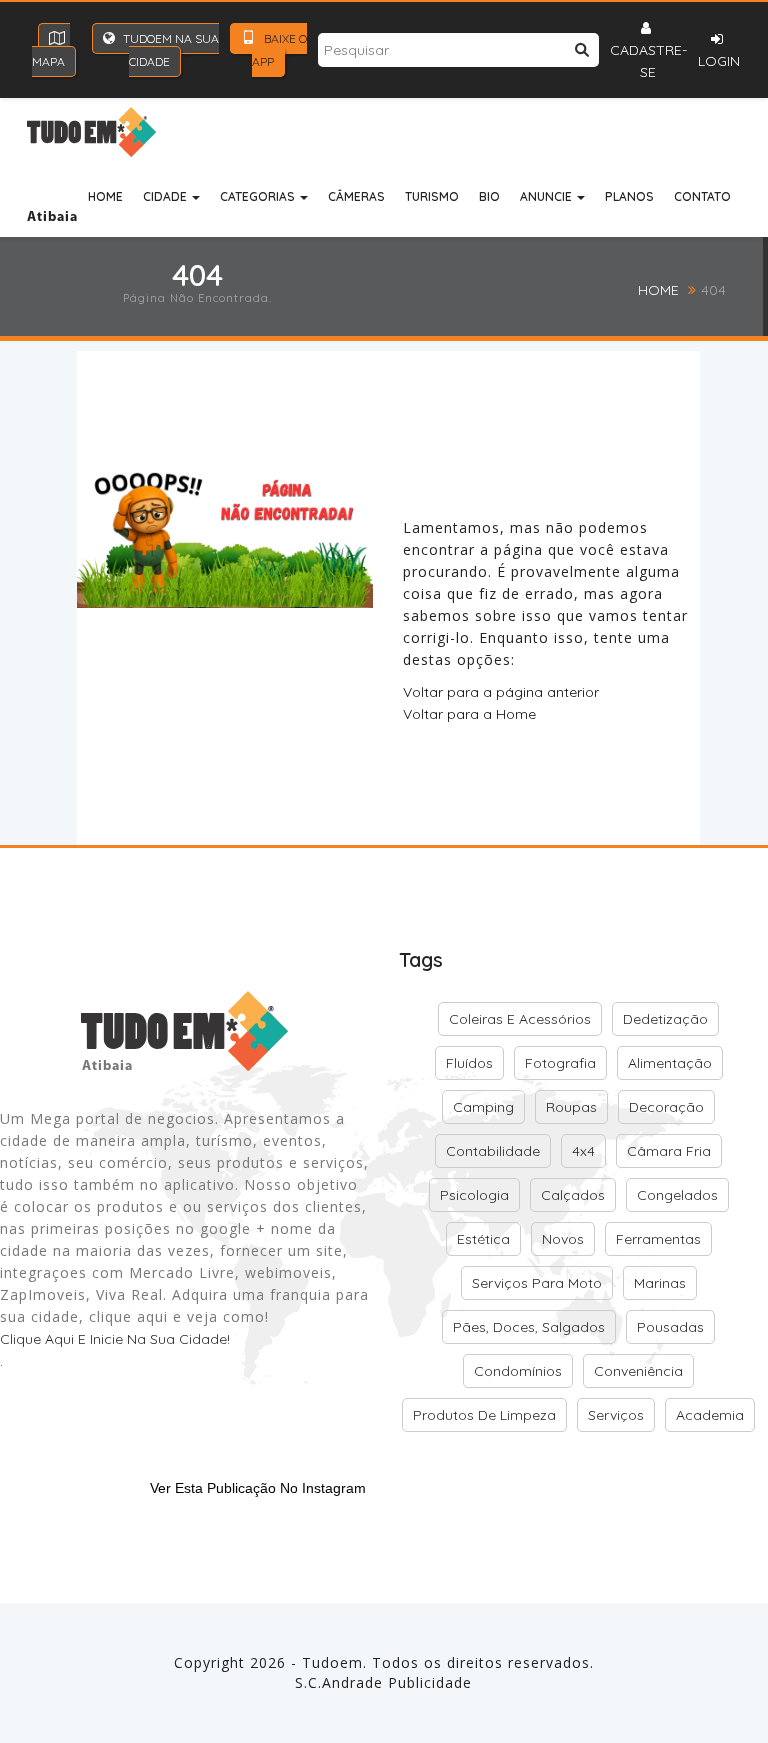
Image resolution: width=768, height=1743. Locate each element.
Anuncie (547, 196)
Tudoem (332, 1662)
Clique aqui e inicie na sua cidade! (115, 1339)
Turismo (432, 196)
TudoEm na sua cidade (169, 50)
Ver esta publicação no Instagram (258, 1488)
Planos (629, 196)
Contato (702, 196)
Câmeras (356, 196)
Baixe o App (279, 50)
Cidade (166, 196)
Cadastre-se (648, 61)
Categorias (259, 196)
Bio (489, 196)
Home (105, 196)
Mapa (48, 61)
